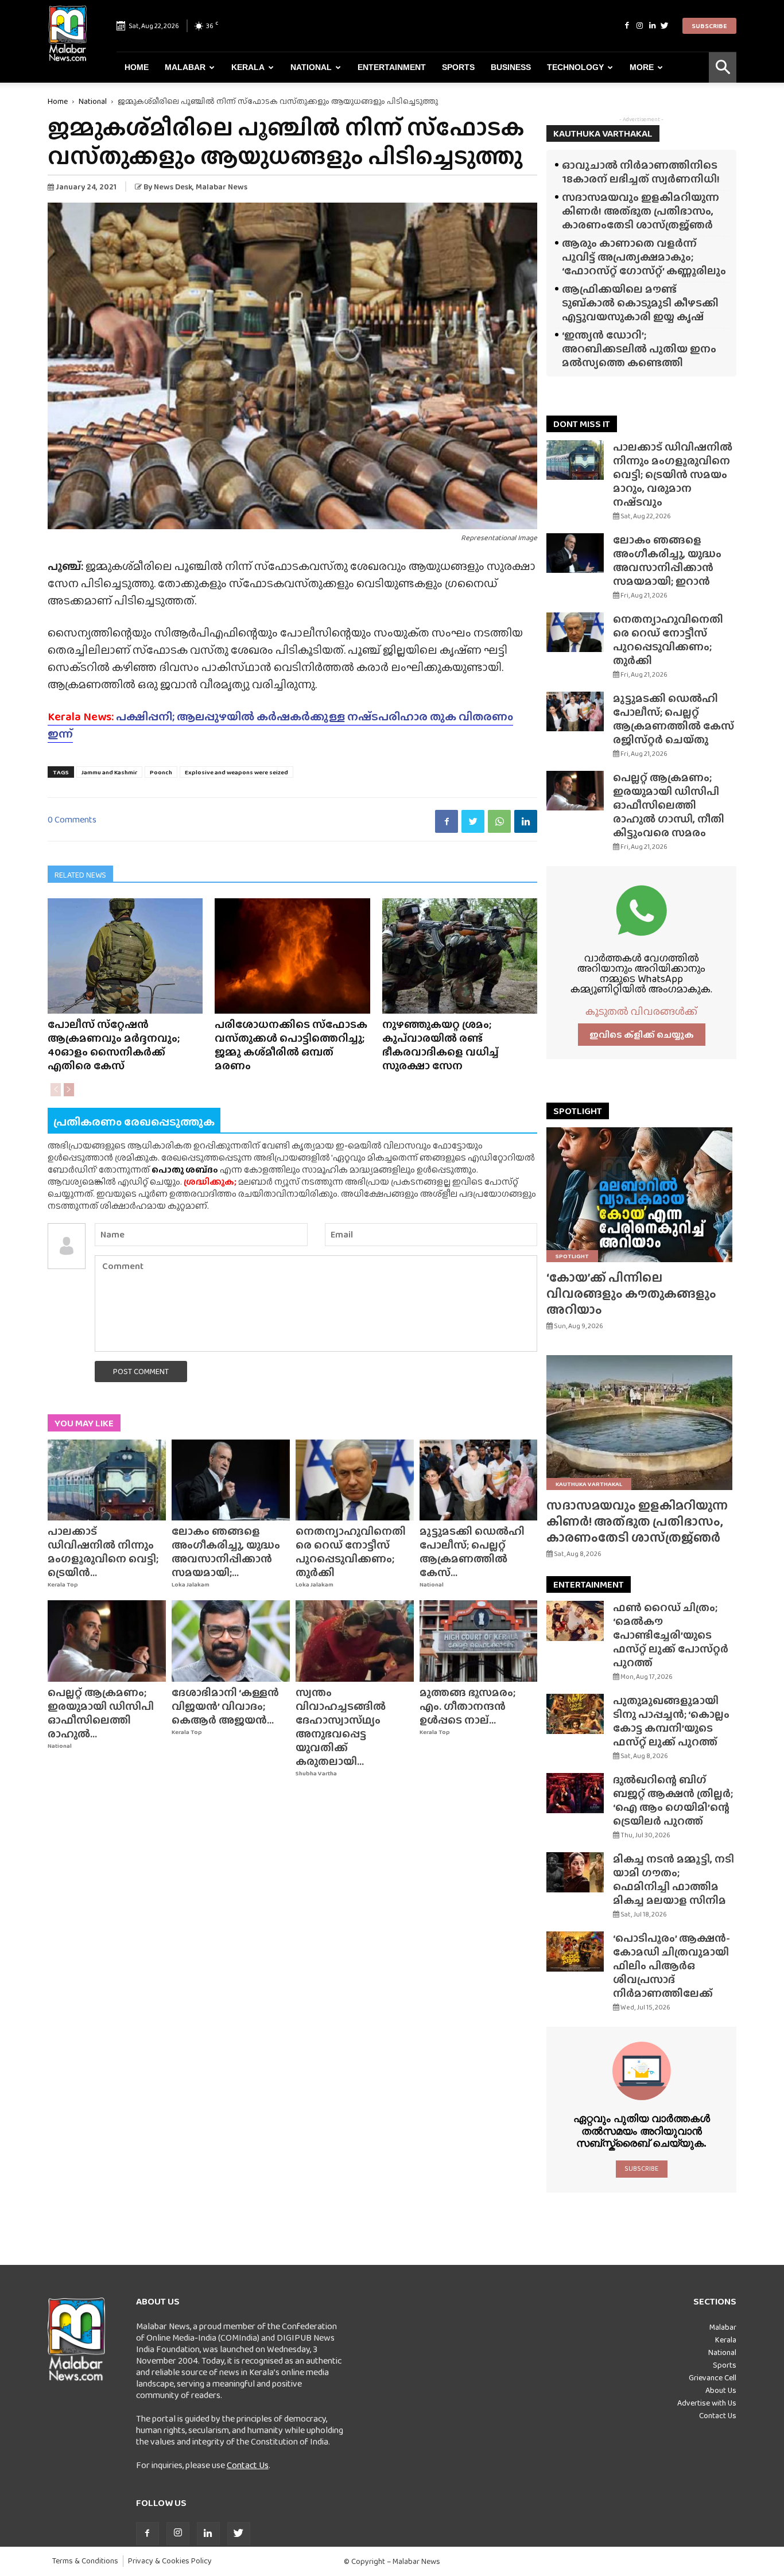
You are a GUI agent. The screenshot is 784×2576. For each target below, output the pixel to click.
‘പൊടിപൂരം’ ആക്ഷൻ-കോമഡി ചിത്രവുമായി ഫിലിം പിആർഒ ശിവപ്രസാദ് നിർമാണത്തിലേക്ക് (672, 1966)
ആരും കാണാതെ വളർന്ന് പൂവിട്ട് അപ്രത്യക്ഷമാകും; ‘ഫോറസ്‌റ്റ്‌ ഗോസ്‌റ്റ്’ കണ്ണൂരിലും (644, 257)
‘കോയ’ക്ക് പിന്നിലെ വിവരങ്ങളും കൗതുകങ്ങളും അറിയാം (631, 1293)
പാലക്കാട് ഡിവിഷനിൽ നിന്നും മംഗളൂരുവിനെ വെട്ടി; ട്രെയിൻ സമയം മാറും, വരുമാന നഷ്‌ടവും (673, 474)
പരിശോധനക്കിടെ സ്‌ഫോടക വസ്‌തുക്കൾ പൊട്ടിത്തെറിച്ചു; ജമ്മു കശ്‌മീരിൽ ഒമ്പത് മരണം (291, 1045)
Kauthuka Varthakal (589, 1484)
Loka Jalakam (191, 1584)
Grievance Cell (713, 2377)
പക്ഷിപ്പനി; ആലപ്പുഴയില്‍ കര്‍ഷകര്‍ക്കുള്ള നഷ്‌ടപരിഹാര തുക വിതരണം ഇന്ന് (280, 725)
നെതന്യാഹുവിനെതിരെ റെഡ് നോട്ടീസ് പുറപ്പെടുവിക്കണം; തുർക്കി (351, 1552)
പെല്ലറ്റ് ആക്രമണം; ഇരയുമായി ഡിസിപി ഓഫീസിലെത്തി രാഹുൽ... (101, 1713)
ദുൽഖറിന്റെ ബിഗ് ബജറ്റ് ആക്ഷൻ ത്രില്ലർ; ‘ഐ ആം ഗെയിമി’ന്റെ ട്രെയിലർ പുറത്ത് (673, 1800)
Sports (458, 67)
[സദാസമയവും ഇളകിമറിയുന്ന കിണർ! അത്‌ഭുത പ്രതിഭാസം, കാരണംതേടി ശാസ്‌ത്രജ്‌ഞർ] (641, 1423)
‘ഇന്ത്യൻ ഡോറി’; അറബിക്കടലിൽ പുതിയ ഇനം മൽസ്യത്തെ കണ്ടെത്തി (639, 349)
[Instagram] (639, 26)
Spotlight (572, 1256)
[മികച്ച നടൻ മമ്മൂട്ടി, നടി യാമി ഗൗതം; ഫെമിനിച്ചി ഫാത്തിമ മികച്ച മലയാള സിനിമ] (575, 1872)
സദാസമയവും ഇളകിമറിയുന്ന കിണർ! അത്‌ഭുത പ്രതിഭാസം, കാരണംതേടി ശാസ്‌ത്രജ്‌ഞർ (641, 211)
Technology (575, 67)
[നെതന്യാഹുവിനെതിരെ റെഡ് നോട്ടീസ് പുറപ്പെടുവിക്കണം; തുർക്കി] (355, 1480)
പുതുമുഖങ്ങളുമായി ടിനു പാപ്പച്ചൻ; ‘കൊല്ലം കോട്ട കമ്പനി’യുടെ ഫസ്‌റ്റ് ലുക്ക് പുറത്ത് (671, 1721)
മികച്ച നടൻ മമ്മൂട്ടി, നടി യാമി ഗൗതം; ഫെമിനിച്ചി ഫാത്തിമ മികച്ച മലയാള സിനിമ (674, 1879)
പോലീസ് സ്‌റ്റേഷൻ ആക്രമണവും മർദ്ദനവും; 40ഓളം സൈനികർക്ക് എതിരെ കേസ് (114, 1045)
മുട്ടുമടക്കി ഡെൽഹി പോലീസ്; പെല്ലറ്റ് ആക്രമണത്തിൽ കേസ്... (472, 1552)
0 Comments (72, 819)
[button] (723, 67)
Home (137, 67)
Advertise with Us (707, 2403)
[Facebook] (627, 26)
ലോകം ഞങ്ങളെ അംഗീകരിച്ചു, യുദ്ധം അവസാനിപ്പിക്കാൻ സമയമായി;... (226, 1552)
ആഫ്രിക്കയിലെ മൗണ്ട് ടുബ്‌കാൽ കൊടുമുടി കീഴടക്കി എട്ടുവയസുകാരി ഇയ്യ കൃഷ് (640, 303)
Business (511, 67)
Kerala (248, 67)
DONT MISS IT (582, 424)
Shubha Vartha (316, 1773)
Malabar (185, 67)
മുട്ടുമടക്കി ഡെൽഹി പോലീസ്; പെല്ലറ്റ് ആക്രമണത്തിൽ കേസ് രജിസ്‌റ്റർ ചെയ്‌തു (674, 719)
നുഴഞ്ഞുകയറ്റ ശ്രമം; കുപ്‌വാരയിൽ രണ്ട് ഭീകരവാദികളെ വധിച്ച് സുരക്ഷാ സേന (440, 1045)
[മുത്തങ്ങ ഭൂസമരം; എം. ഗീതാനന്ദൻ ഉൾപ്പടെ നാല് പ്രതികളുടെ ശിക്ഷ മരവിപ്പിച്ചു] (479, 1641)
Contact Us (248, 2465)
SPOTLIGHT (578, 1111)
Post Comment (141, 1371)
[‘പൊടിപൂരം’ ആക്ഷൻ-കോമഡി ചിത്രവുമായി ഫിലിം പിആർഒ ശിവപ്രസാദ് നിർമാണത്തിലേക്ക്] (575, 1952)
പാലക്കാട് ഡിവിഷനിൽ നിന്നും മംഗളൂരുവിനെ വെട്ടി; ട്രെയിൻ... (103, 1552)
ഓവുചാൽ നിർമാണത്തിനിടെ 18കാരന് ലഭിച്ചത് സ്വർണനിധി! (641, 172)
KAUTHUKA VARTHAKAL (603, 133)
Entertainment (392, 67)
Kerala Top (63, 1584)
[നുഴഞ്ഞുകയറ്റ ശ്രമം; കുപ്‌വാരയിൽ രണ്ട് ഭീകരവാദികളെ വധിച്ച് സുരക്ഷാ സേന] (460, 956)
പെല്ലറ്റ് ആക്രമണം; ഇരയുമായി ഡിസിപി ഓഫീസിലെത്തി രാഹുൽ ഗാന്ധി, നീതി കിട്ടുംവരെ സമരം (669, 805)
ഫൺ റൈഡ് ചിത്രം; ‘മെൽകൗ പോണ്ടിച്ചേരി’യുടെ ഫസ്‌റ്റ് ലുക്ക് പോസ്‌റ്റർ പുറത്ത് (671, 1635)
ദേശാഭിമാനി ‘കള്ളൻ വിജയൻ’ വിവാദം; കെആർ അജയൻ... (225, 1706)
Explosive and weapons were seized (236, 772)
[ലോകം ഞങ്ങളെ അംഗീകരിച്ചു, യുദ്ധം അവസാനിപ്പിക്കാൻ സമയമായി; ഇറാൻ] (231, 1480)
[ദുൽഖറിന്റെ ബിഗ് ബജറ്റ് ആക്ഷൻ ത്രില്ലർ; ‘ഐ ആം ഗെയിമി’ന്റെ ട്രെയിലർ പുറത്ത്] (575, 1793)
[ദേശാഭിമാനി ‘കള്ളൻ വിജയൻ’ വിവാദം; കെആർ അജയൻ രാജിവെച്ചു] (231, 1641)
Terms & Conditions (85, 2561)
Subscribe (709, 26)
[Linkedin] (652, 26)
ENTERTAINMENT (589, 1584)
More (642, 67)
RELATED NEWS (80, 875)
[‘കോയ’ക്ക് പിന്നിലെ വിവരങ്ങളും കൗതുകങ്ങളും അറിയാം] (641, 1195)
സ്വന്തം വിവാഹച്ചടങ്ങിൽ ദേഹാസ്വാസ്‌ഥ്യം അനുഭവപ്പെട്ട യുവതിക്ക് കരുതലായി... (341, 1727)
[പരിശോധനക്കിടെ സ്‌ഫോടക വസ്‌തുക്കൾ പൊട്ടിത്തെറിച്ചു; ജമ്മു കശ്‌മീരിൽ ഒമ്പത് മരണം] (292, 956)
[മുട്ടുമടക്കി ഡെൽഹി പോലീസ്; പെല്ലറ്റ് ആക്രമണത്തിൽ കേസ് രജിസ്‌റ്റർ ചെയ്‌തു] (479, 1480)
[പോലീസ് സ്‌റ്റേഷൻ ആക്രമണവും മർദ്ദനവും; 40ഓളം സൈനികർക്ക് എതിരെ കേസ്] (125, 956)
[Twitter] (665, 26)
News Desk (173, 187)
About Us (721, 2390)
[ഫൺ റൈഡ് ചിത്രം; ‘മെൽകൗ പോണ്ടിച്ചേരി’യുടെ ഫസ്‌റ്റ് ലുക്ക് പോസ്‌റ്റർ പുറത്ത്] (575, 1621)
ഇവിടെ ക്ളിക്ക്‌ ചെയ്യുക (642, 1035)
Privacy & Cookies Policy (170, 2561)
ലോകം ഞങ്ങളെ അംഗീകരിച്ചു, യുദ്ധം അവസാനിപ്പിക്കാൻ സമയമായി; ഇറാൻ (667, 560)
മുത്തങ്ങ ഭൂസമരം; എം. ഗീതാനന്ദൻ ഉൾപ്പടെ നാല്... (467, 1706)
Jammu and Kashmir (109, 772)
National (311, 67)
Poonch (161, 772)
